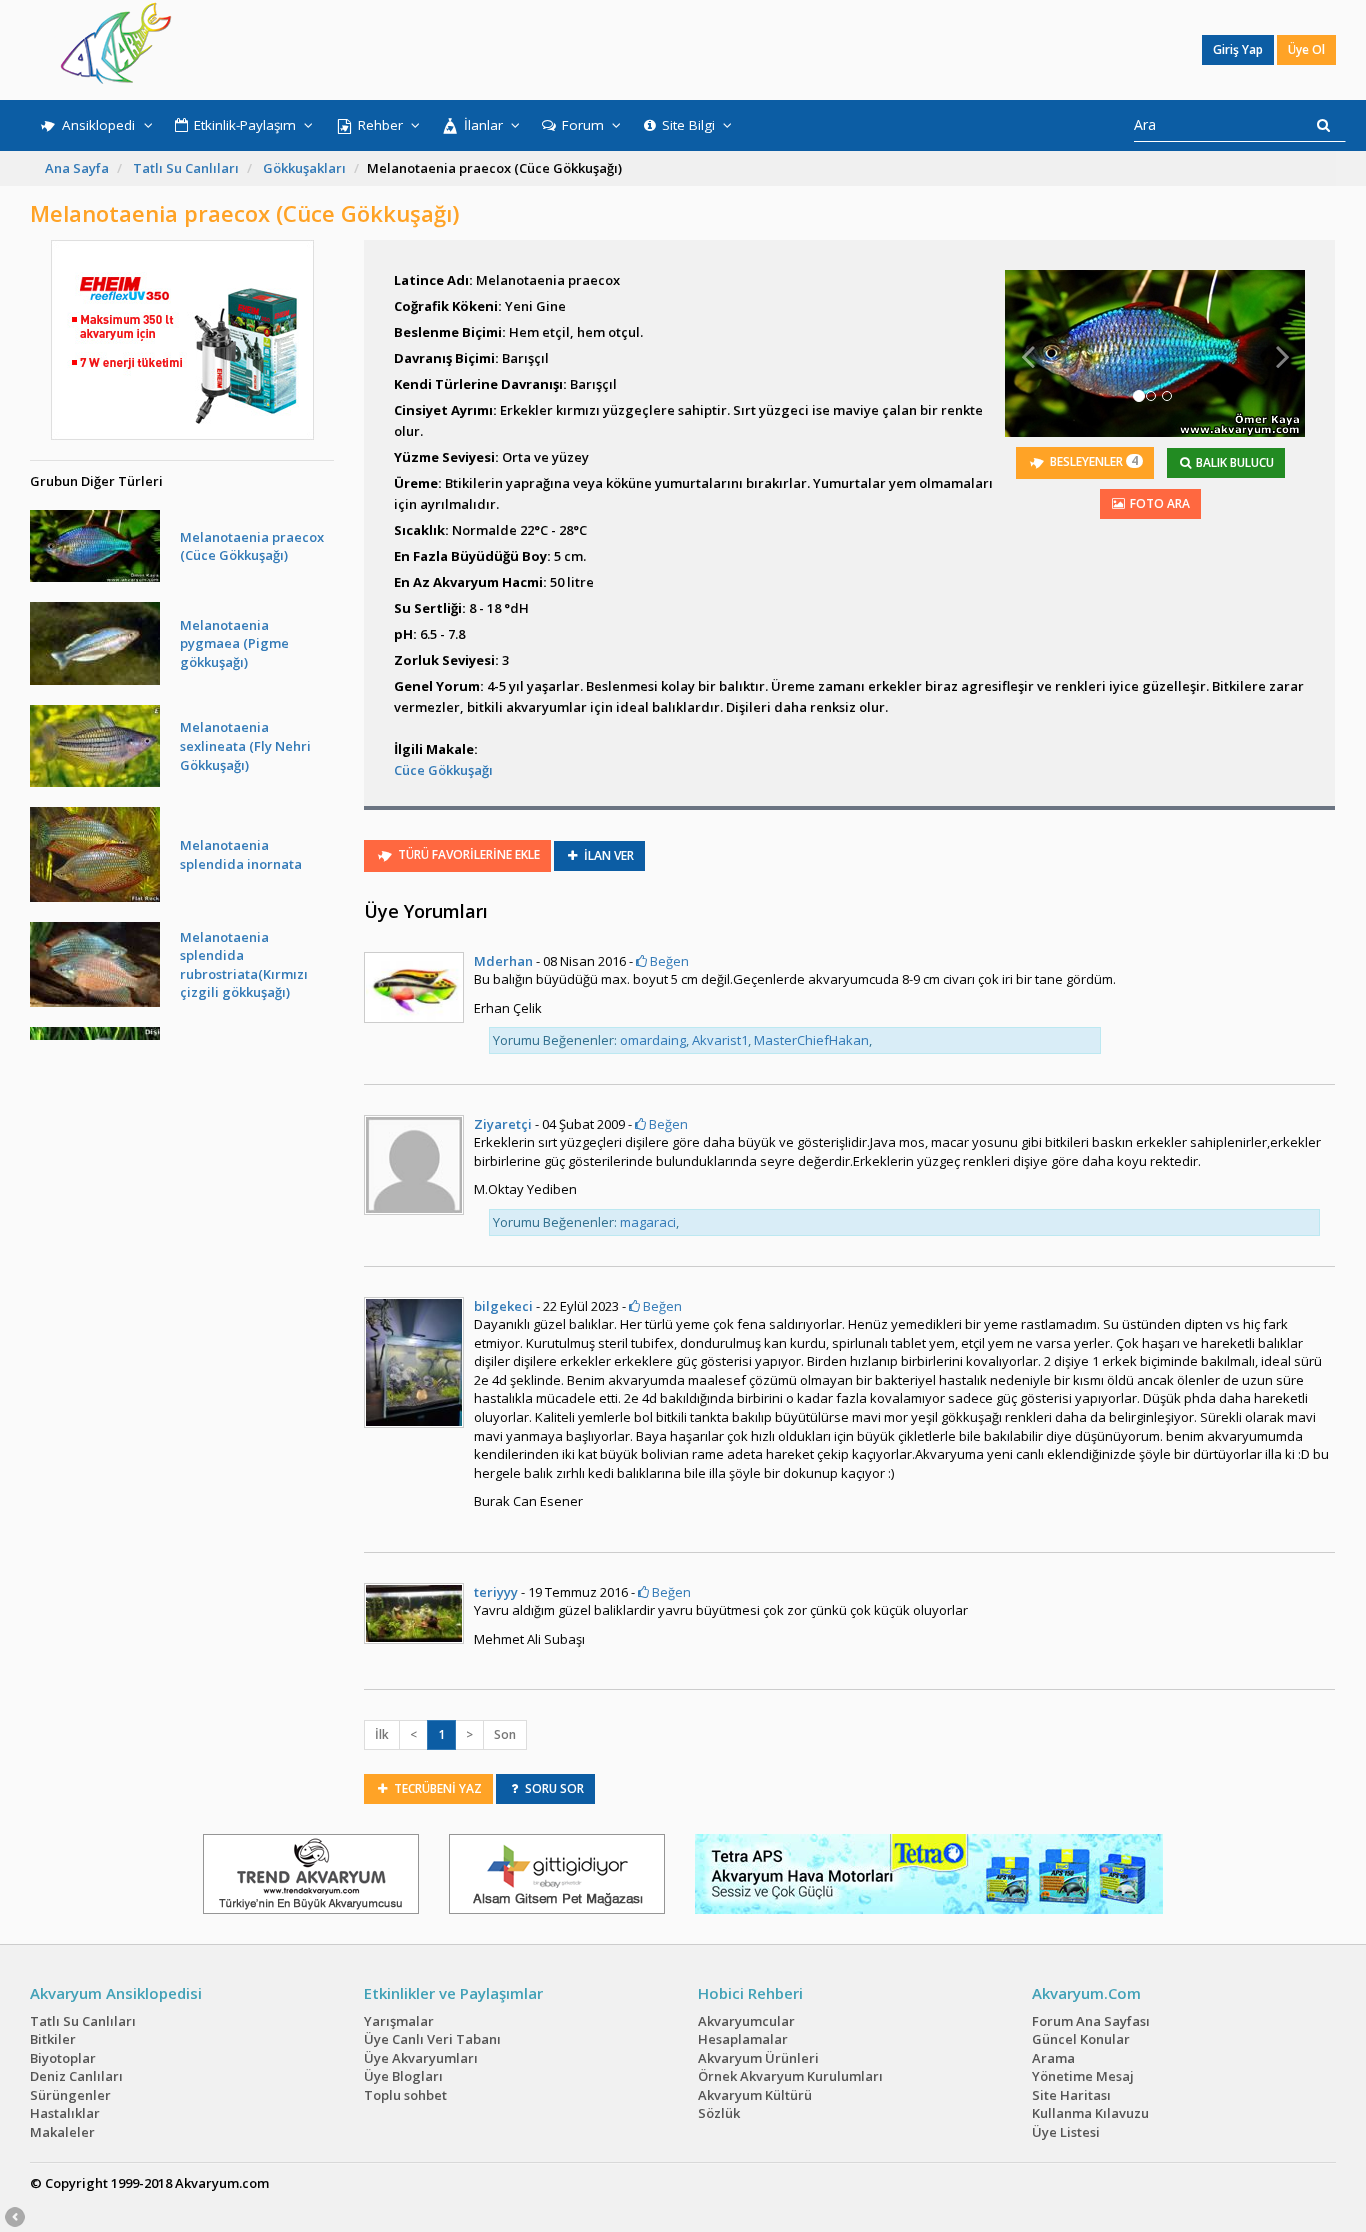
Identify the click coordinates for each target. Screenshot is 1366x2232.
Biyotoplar (63, 2058)
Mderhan (503, 961)
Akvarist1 (720, 1040)
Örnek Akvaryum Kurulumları (790, 2076)
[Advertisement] (668, 50)
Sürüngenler (70, 2095)
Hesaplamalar (743, 2039)
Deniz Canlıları (76, 2076)
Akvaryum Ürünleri (758, 2058)
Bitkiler (53, 2039)
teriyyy (496, 1592)
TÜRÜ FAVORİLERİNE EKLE (467, 854)
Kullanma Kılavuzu (1090, 2113)
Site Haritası (1071, 2095)
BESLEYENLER (1092, 461)
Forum (583, 125)
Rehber (380, 125)
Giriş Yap (1238, 49)
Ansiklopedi (98, 125)
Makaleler (62, 2132)
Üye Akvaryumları (421, 2058)
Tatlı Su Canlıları (186, 168)
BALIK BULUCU (1233, 462)
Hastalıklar (65, 2113)
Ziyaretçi (503, 1124)
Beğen (668, 961)
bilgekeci (503, 1306)
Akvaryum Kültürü (755, 2095)
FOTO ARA (1158, 503)
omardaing (653, 1040)
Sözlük (719, 2113)
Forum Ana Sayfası (1091, 2021)
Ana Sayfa (77, 168)
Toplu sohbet (405, 2095)
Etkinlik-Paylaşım (245, 125)
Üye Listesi (1066, 2132)
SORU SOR (553, 1788)
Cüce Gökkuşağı (443, 770)
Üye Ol (1306, 49)
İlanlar (483, 125)
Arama (1053, 2058)
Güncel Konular (1081, 2039)
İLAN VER (607, 855)
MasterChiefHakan (811, 1040)
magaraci (648, 1222)
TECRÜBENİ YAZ (436, 1788)
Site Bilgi (688, 125)
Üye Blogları (403, 2076)
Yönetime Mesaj (1083, 2076)
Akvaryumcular (746, 2021)
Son (505, 1734)
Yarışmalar (399, 2021)
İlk (382, 1734)
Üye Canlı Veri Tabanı (432, 2039)
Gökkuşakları (304, 168)
